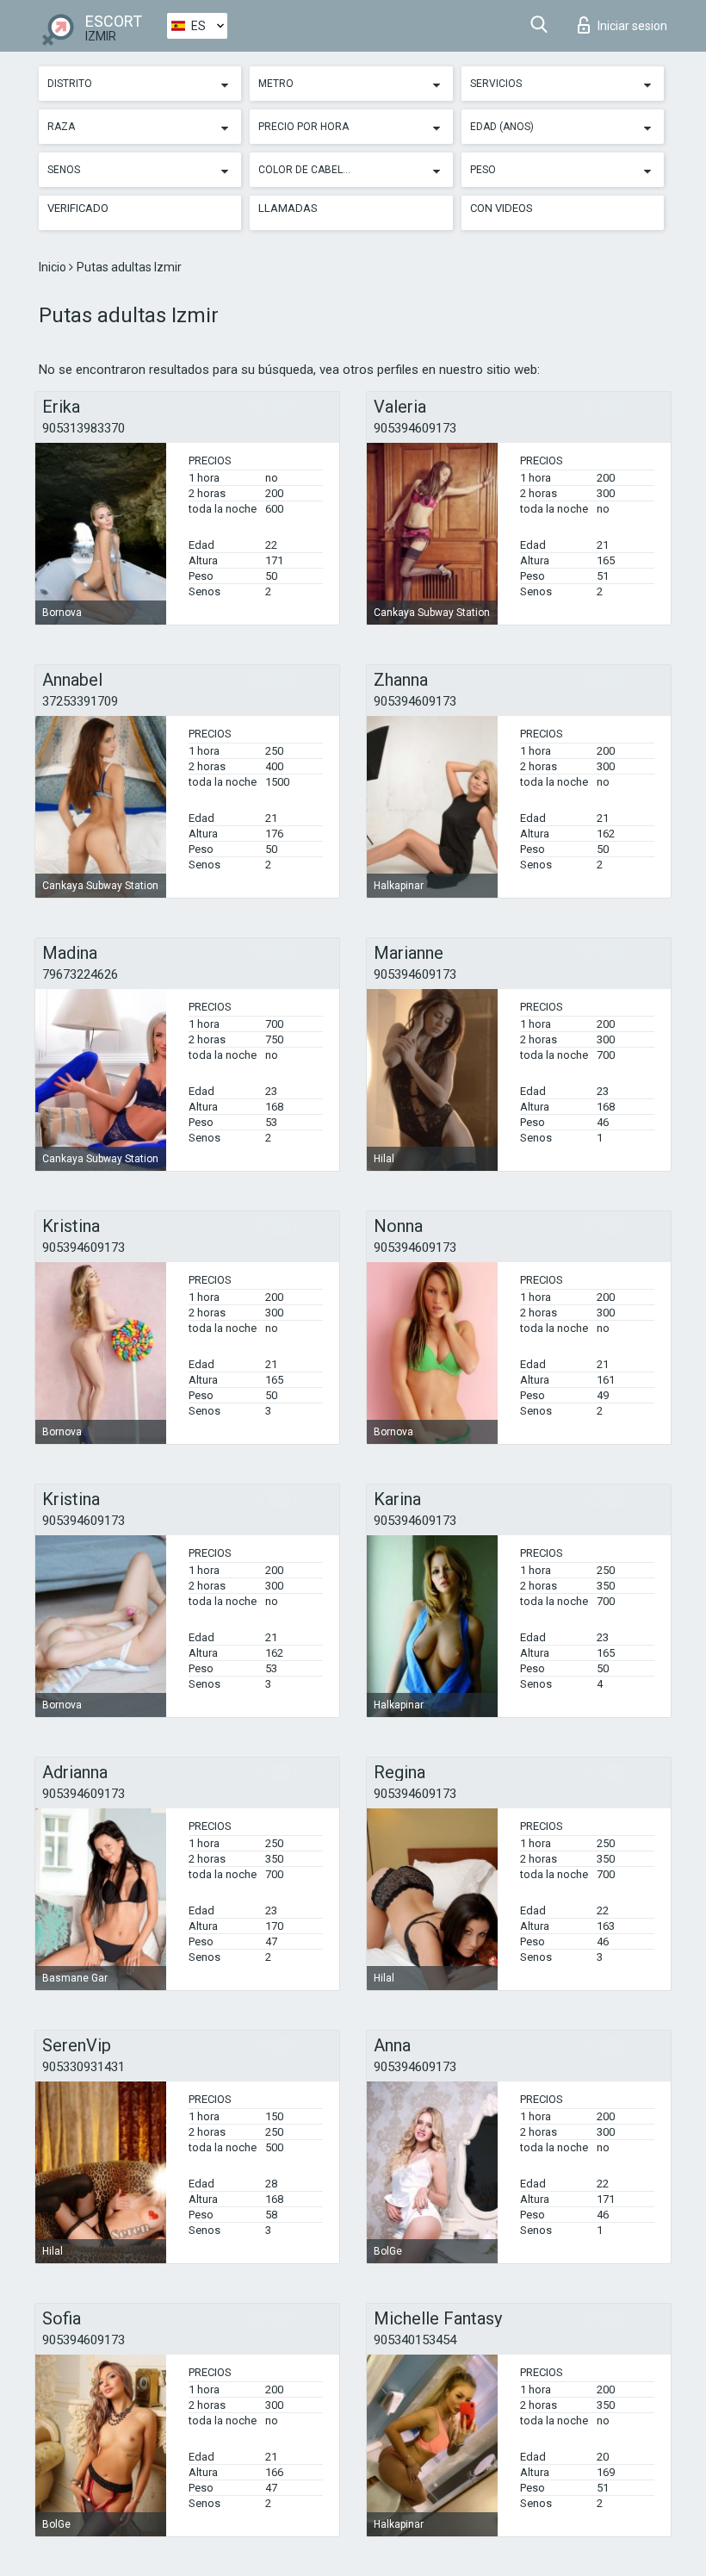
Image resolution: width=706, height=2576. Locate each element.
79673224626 (80, 974)
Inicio (54, 267)
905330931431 (84, 2067)
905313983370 (84, 428)
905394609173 (415, 428)
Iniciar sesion (632, 26)
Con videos (502, 208)
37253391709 (80, 701)
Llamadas (288, 208)
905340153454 (415, 2340)
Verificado (78, 208)
